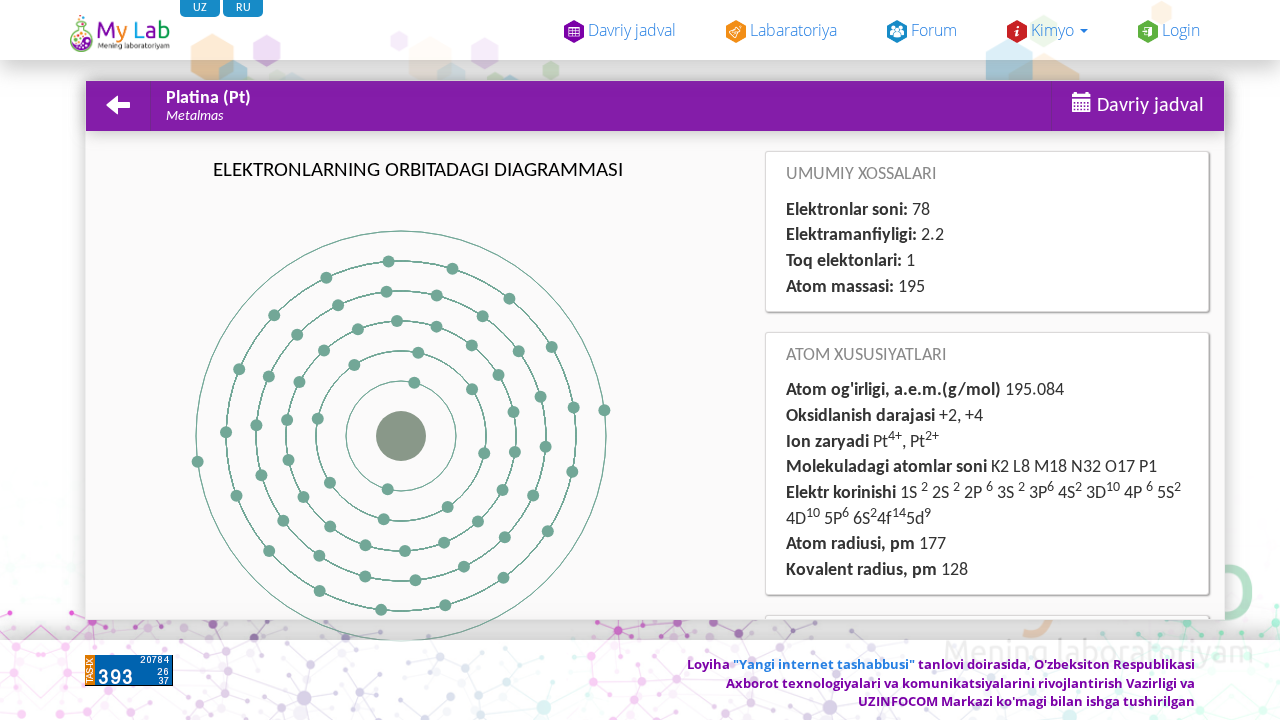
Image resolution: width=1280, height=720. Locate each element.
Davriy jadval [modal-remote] (1148, 106)
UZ (200, 8)
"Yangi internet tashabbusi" (824, 664)
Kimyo (1052, 30)
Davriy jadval (630, 30)
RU (243, 8)
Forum (932, 30)
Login (1179, 30)
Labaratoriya (791, 30)
